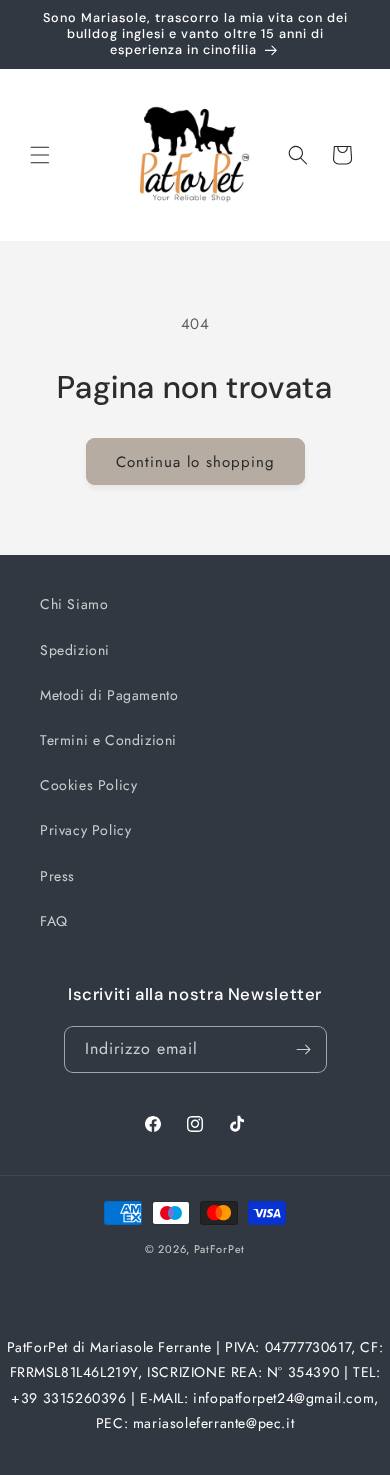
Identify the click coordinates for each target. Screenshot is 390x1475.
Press (57, 876)
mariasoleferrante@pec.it (213, 1423)
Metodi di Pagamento (109, 695)
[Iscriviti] (304, 1049)
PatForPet (219, 1249)
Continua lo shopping (195, 462)
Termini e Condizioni (108, 740)
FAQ (54, 921)
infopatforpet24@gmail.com (283, 1398)
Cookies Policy (88, 785)
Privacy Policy (85, 830)
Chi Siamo (74, 604)
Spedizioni (75, 650)
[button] (40, 155)
